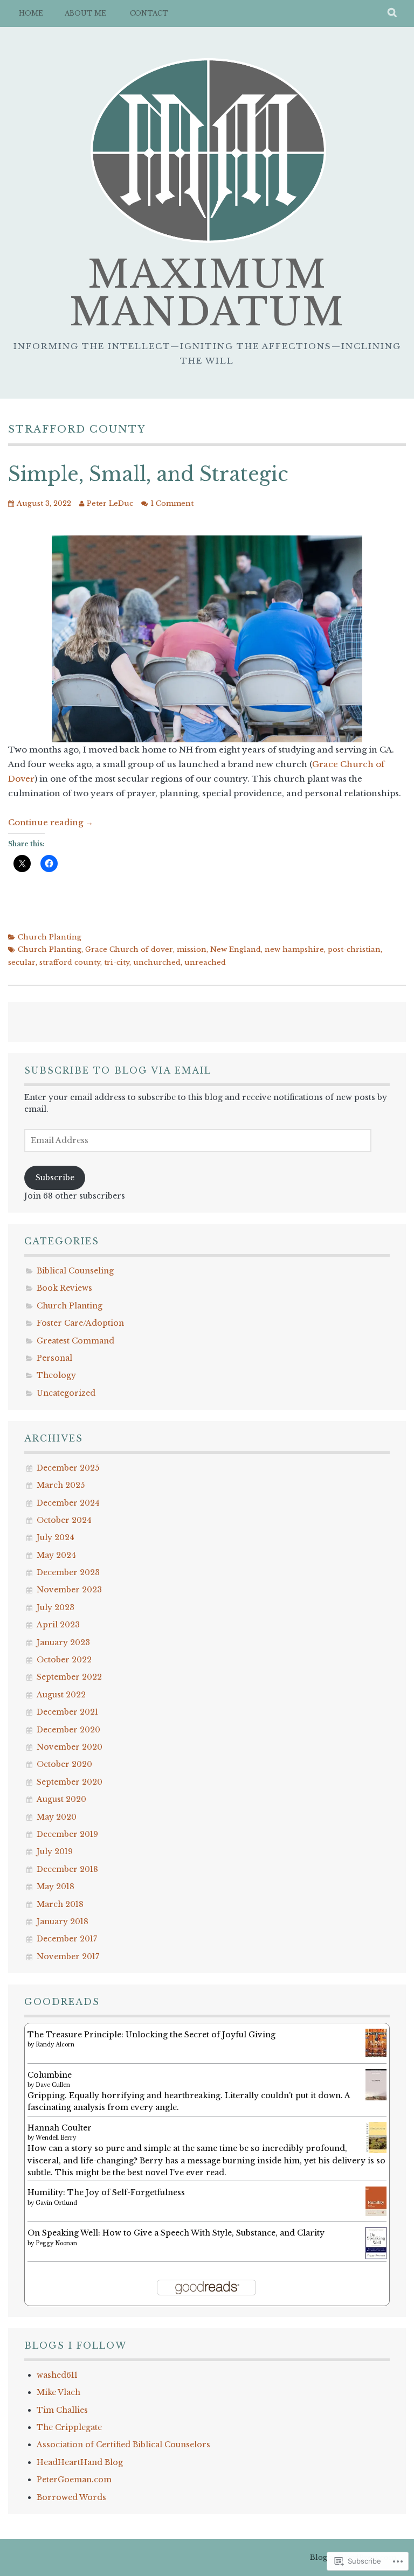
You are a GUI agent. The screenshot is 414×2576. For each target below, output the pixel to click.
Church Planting (50, 937)
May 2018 (56, 1886)
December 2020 (68, 1730)
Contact (149, 13)
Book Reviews (64, 1288)
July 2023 (56, 1607)
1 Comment (172, 503)
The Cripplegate (69, 2427)
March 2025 (61, 1485)
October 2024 (64, 1520)
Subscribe (55, 1178)
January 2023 (63, 1642)
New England (236, 949)
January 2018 (63, 1921)
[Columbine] (376, 2098)
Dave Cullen (53, 2085)
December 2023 (68, 1572)
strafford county (70, 962)
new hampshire (294, 949)
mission (192, 949)
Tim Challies (62, 2410)
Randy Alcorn (55, 2045)
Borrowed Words (71, 2497)
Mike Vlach (58, 2392)
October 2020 (64, 1764)
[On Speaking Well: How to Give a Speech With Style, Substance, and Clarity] (376, 2257)
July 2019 (55, 1851)
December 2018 (67, 1869)
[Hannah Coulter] (376, 2150)
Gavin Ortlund (56, 2203)
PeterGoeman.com (74, 2480)
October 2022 (64, 1660)
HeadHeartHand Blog (80, 2462)
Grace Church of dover (129, 949)
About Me (85, 13)
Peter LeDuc (110, 503)
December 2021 (67, 1712)
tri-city (117, 962)
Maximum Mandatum (207, 293)
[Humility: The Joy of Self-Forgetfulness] (376, 2213)
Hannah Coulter (60, 2128)
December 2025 (68, 1468)
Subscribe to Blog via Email (118, 1070)
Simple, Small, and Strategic (148, 474)
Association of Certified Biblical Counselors (123, 2445)
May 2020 (57, 1817)
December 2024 (68, 1503)
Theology (56, 1375)
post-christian (354, 949)
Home (31, 13)
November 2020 (70, 1747)
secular (22, 962)
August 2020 (61, 1799)
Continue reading (51, 822)
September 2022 (69, 1677)
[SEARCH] (393, 13)
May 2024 (56, 1555)
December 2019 (67, 1834)
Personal (54, 1358)
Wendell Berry (56, 2138)
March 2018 (60, 1904)
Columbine (50, 2075)
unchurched (157, 962)
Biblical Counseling (75, 1271)
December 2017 (67, 1939)
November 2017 (68, 1957)
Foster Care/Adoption (80, 1323)
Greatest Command (75, 1341)
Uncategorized (66, 1393)
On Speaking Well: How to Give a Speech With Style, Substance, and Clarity (176, 2233)
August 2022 (61, 1695)
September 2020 (70, 1782)
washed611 (57, 2375)
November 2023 (69, 1590)
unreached (205, 962)
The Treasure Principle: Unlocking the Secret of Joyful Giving (151, 2035)
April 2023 (58, 1625)
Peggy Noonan (56, 2243)
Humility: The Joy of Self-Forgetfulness (106, 2192)
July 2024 (56, 1537)
